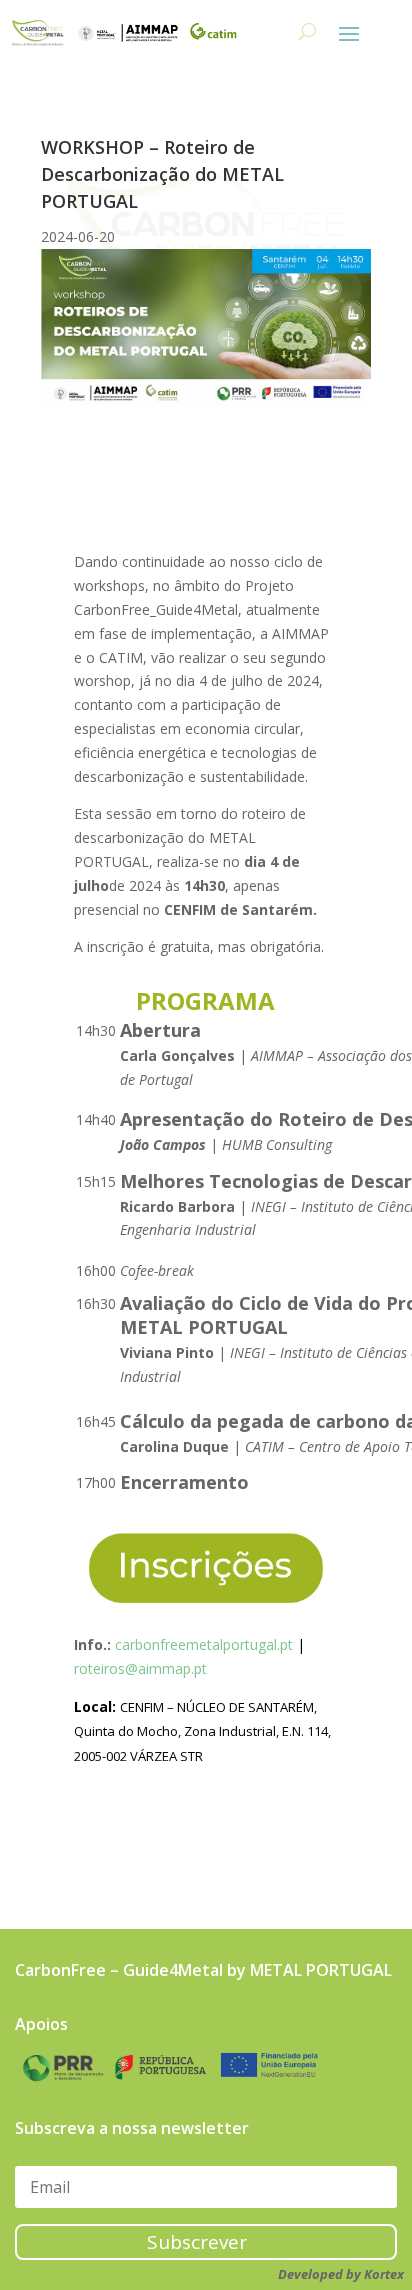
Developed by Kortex (341, 2274)
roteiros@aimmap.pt (140, 1668)
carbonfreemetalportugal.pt (204, 1644)
